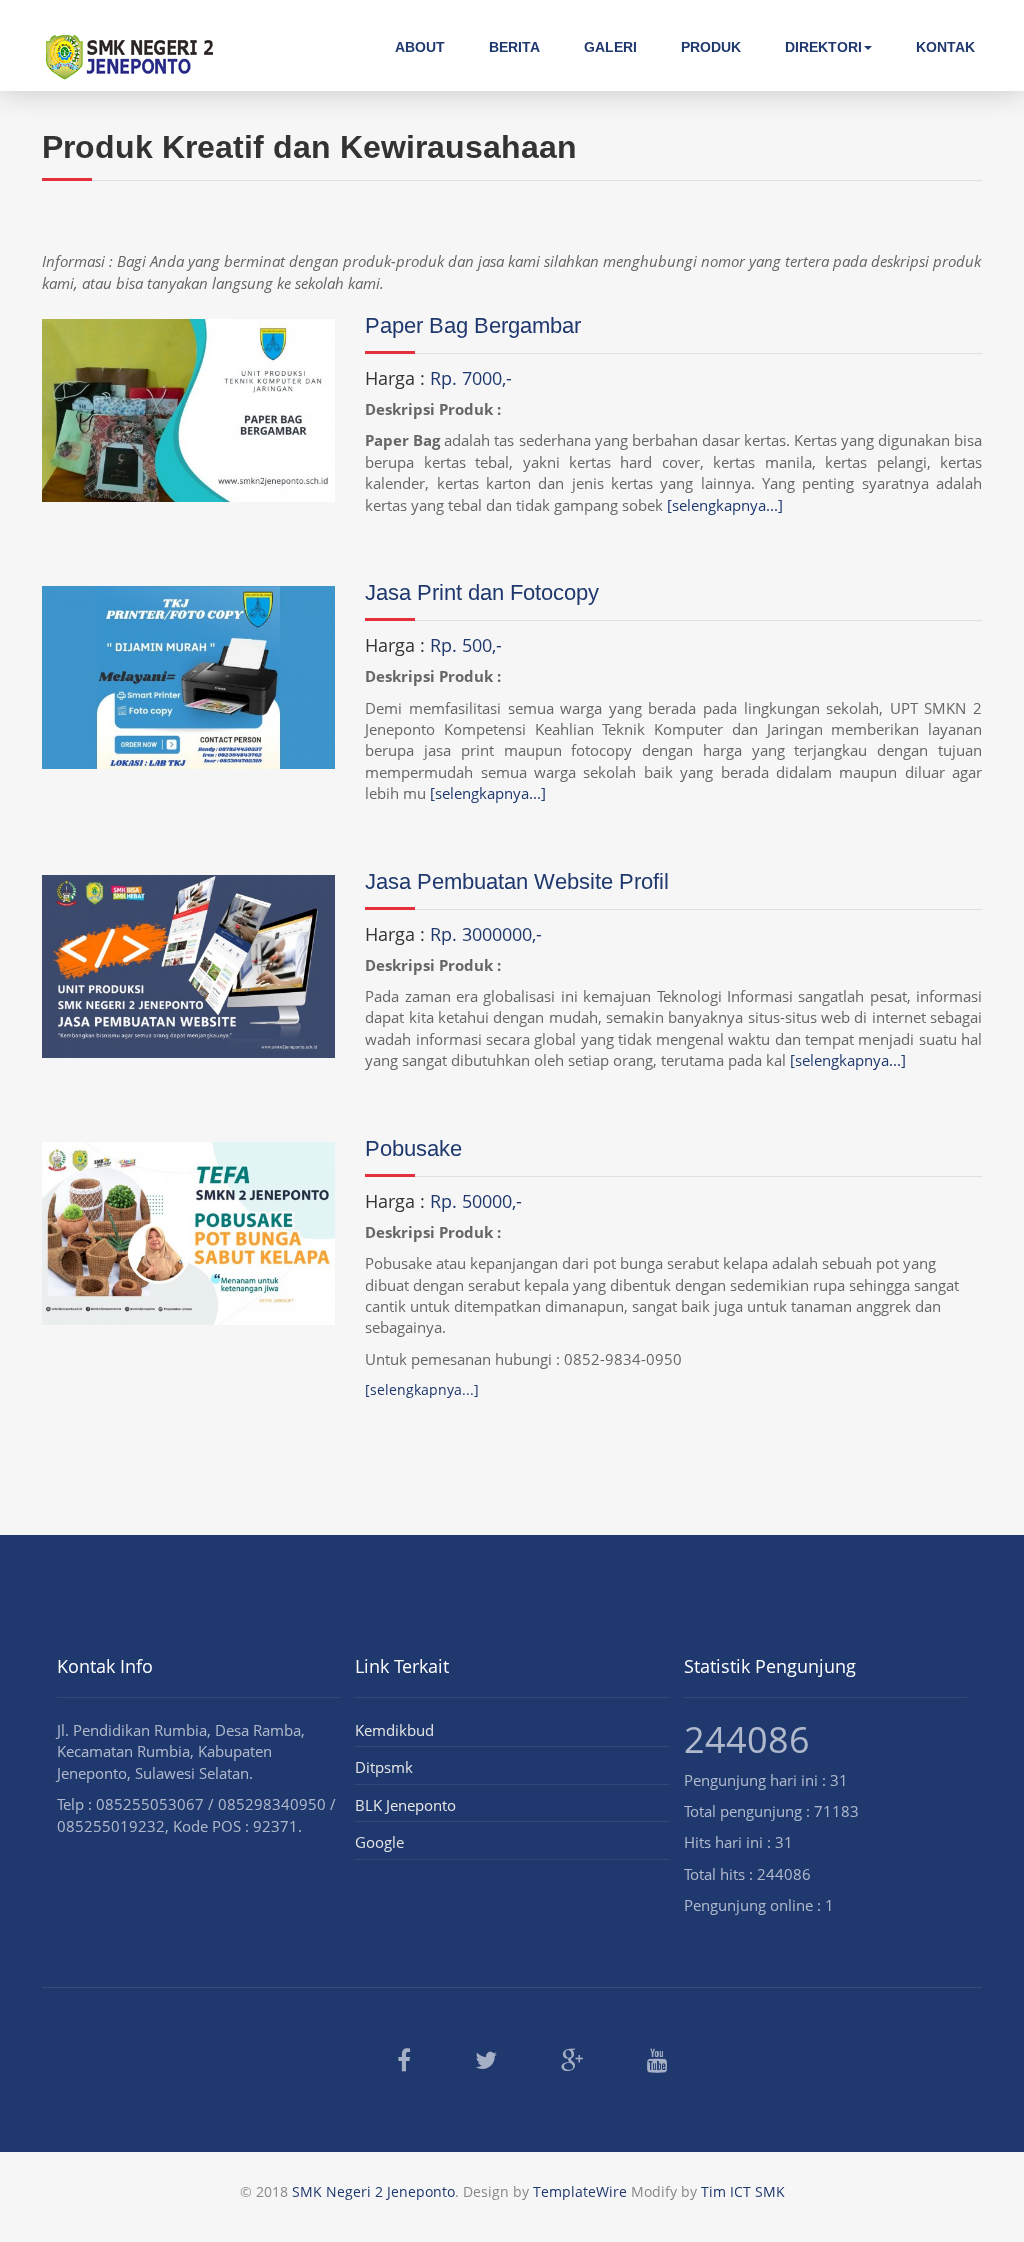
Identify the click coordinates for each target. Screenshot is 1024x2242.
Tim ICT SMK (743, 2191)
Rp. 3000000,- (486, 934)
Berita (514, 47)
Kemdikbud (394, 1730)
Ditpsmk (384, 1767)
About (420, 47)
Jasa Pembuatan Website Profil (517, 881)
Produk (711, 47)
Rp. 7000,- (471, 378)
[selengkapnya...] (725, 505)
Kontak (945, 47)
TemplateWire (580, 2191)
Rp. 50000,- (476, 1201)
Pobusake (413, 1148)
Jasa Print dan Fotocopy (482, 592)
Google (379, 1842)
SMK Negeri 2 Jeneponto (373, 2191)
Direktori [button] (823, 47)
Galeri (610, 47)
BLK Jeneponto (405, 1805)
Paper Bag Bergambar (473, 325)
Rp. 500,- (466, 645)
